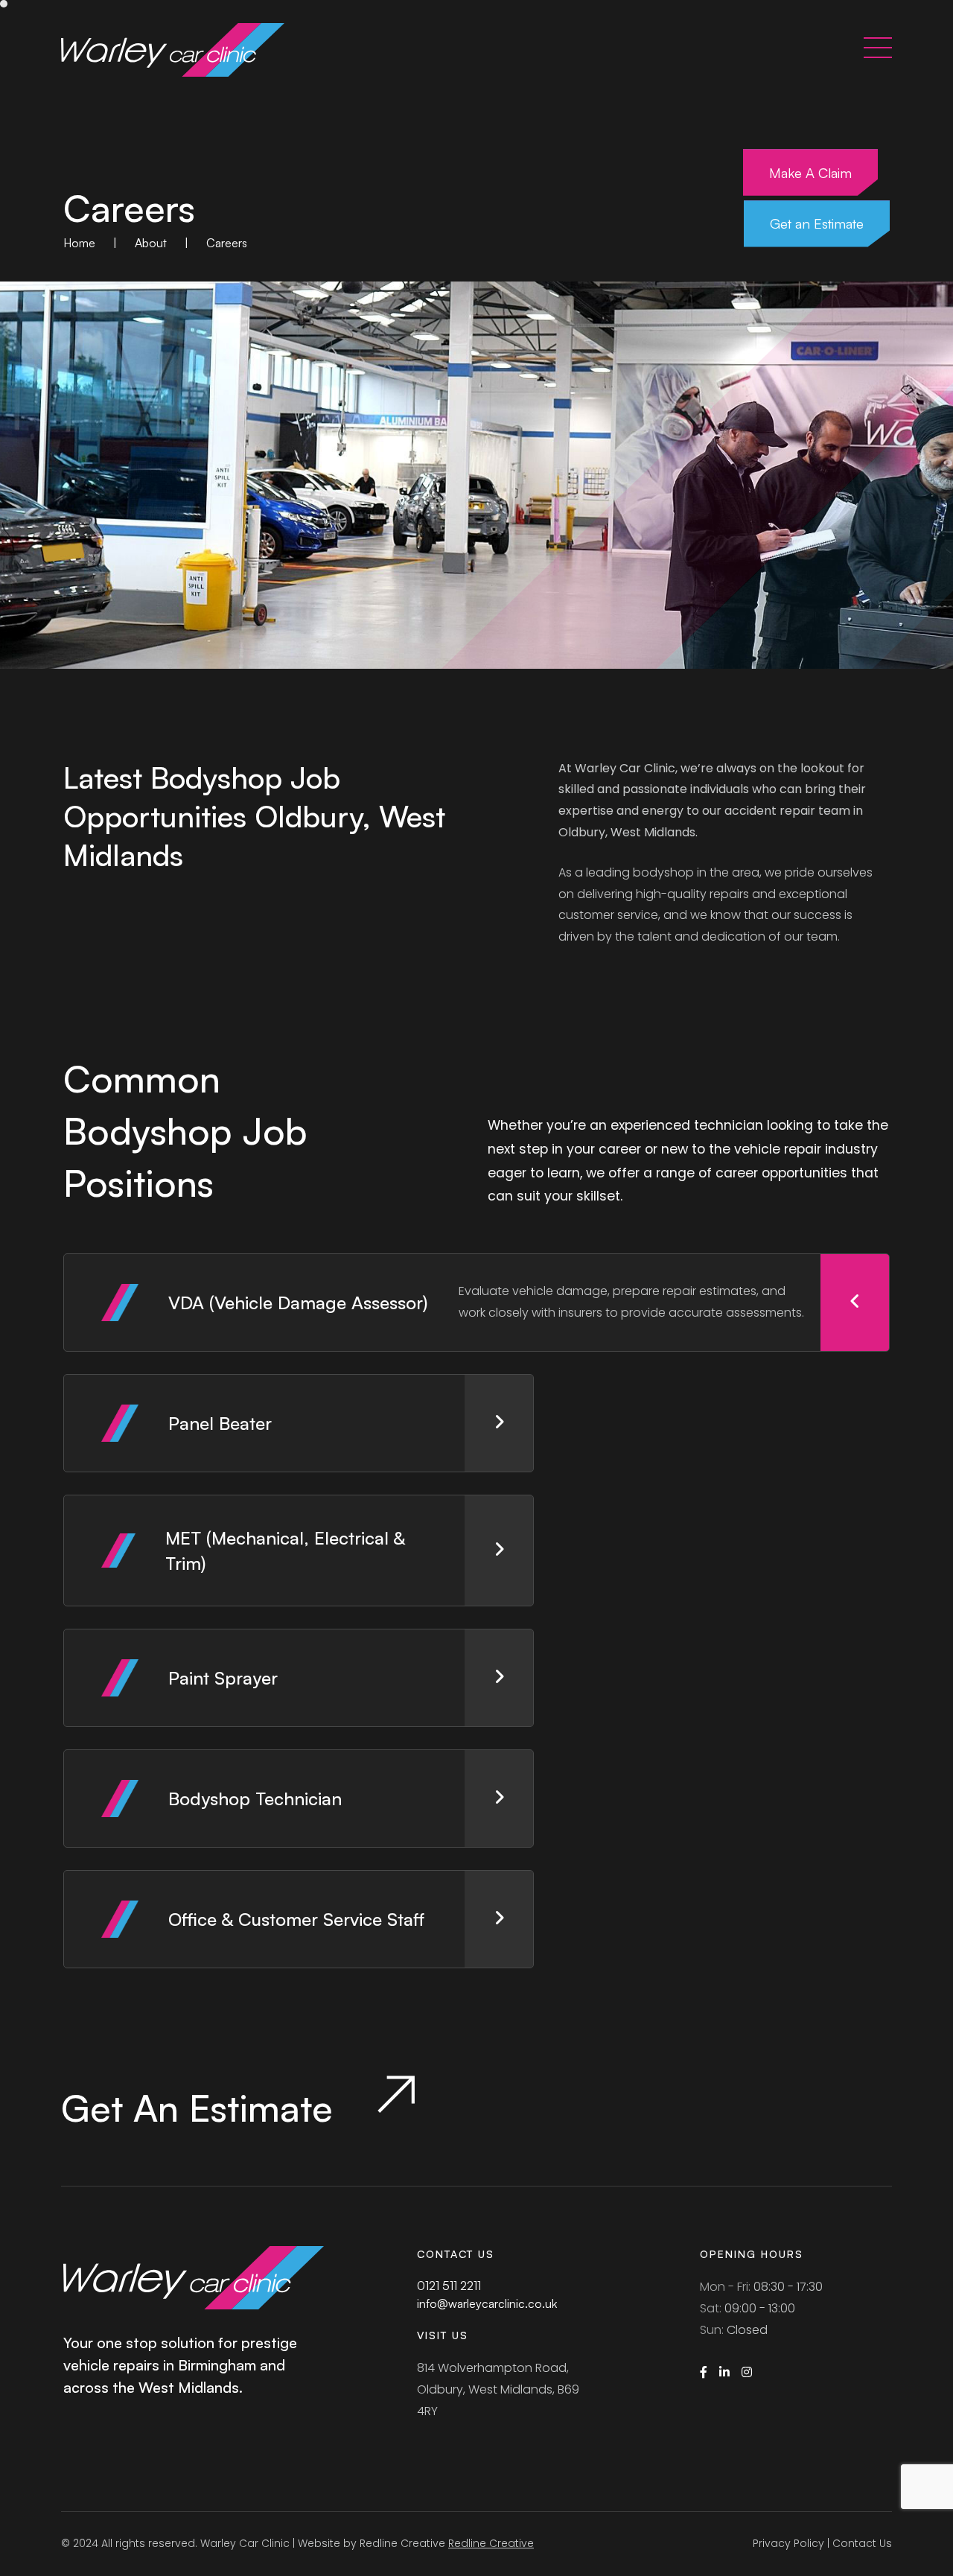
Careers (227, 243)
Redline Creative (491, 2543)
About (151, 243)
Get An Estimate (202, 2105)
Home (79, 243)
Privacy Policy (788, 2543)
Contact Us (862, 2543)
